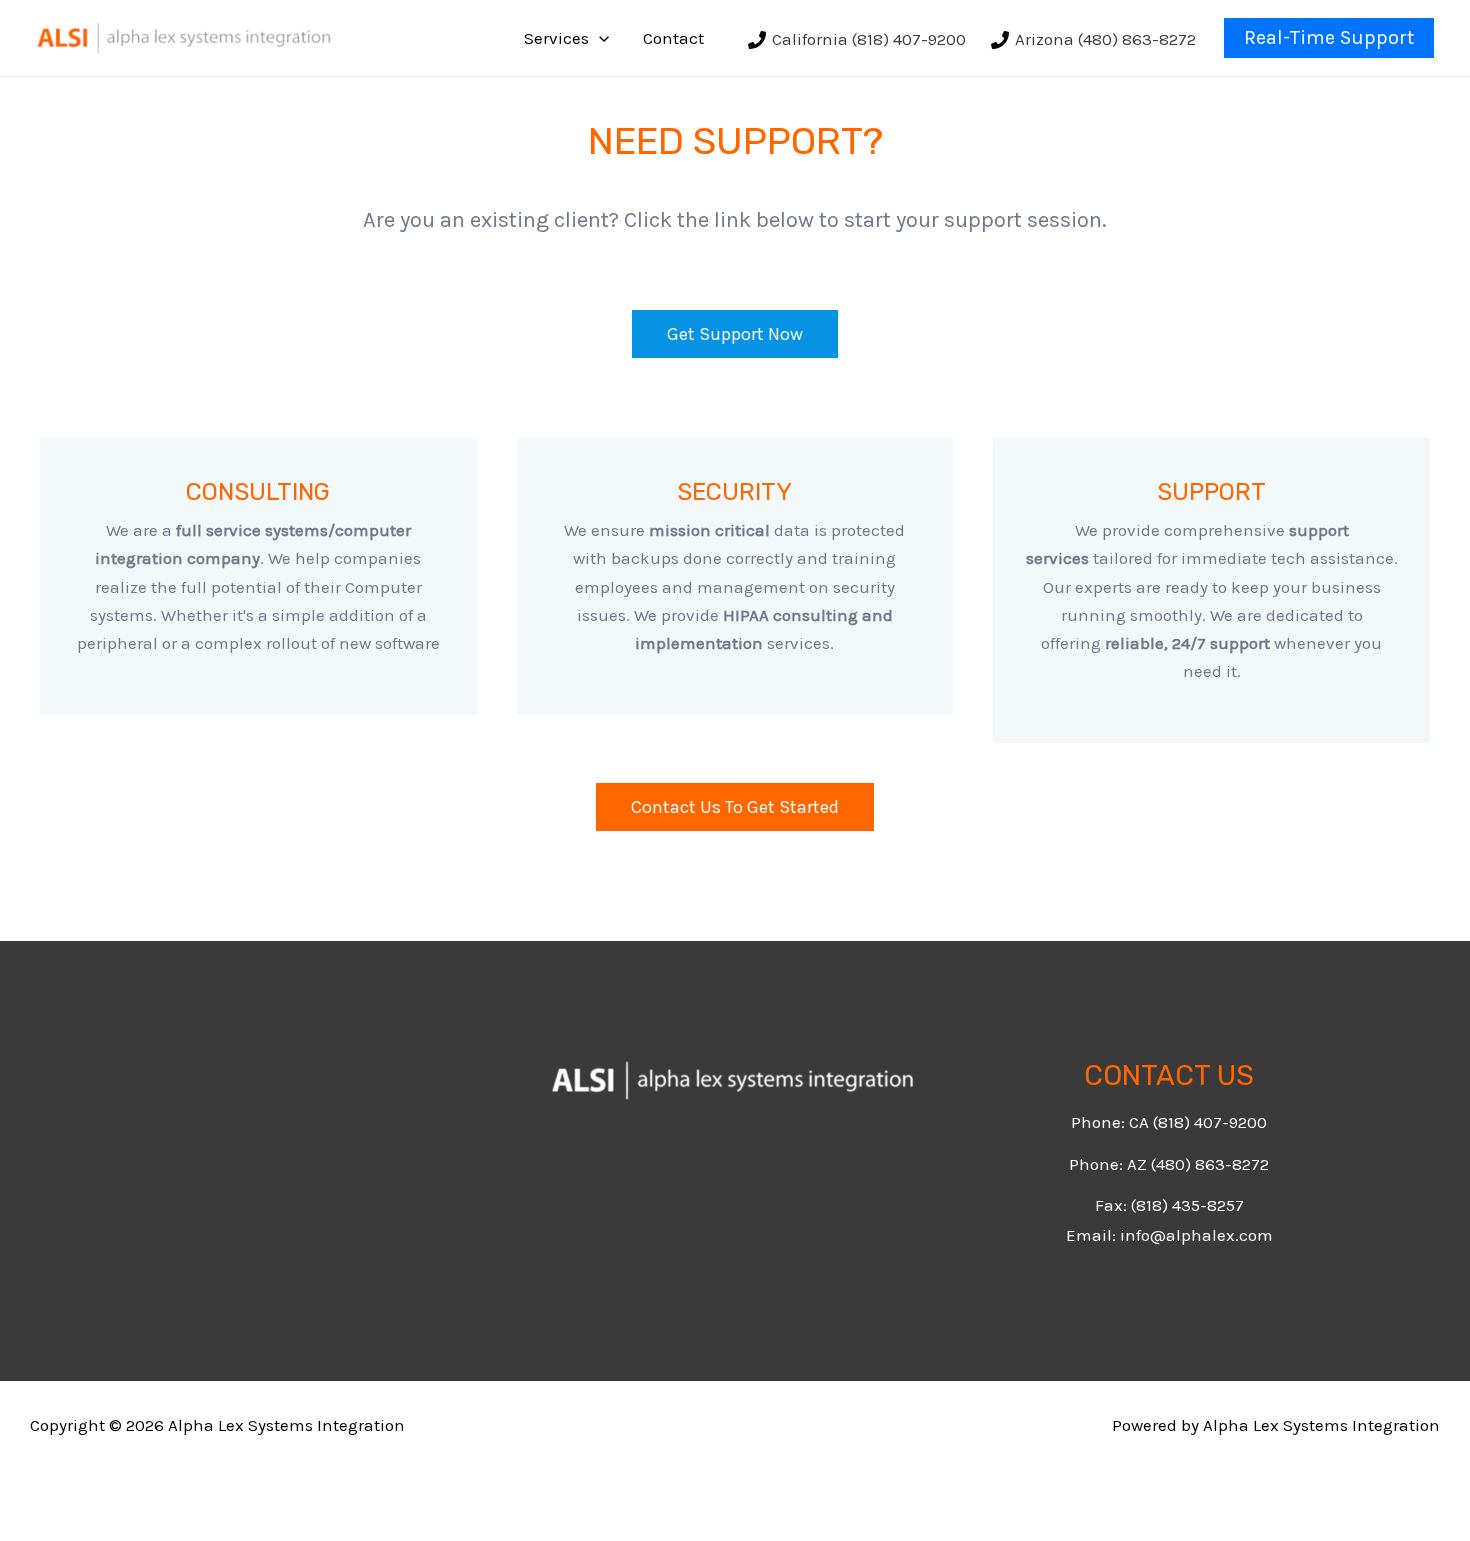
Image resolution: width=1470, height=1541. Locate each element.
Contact (673, 38)
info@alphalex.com (1196, 1235)
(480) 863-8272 (1210, 1164)
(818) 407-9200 (1210, 1122)
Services (556, 38)
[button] (599, 38)
